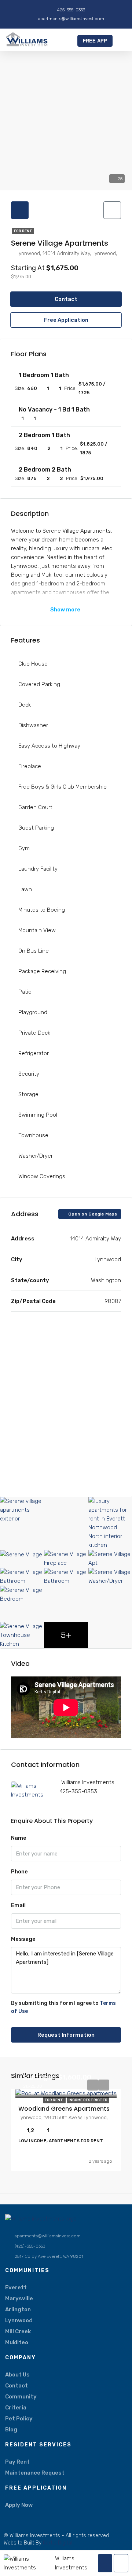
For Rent (23, 231)
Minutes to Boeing (42, 910)
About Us (17, 2375)
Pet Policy (19, 2419)
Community (21, 2397)
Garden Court (35, 807)
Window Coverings (42, 1176)
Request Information (66, 2035)
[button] (121, 41)
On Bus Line (34, 951)
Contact (66, 299)
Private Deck (34, 1033)
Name (19, 1838)
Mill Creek (18, 2331)
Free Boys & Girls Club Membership (63, 787)
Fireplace (30, 766)
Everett (16, 2287)
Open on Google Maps (92, 1214)
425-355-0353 (78, 1791)
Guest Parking (36, 828)
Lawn (25, 889)
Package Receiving (42, 971)
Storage (28, 1094)
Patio (25, 992)
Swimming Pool (38, 1115)
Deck (25, 705)
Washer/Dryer (36, 1156)
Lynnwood (19, 2320)
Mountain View (37, 930)
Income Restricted (88, 2100)
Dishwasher (33, 725)
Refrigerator (34, 1053)
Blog (11, 2430)
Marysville (19, 2298)
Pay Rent (17, 2462)
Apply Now (19, 2505)
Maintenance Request (35, 2473)
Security (29, 1074)
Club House (33, 664)
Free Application (66, 320)
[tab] (20, 210)
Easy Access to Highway (49, 746)
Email (18, 1905)
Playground (33, 1012)
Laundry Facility (38, 869)
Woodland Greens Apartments (64, 2109)
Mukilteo (17, 2342)
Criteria (16, 2408)
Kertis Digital (58, 2543)
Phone (19, 1872)
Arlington (18, 2309)
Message (23, 1939)
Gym (24, 848)
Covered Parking (39, 684)
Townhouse (33, 1135)
